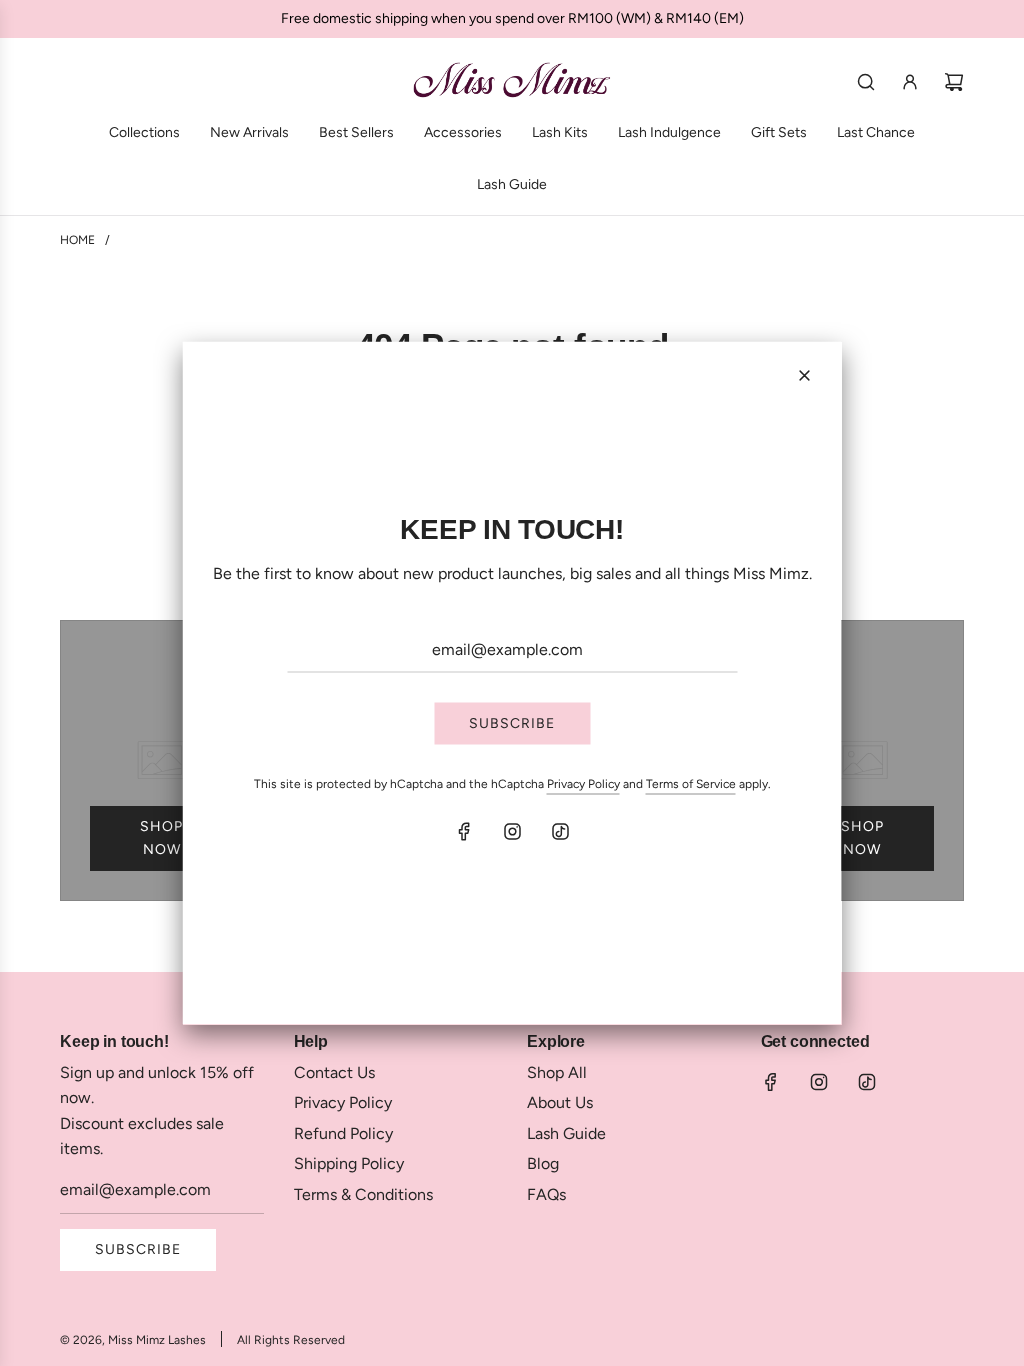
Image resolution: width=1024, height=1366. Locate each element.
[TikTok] (560, 831)
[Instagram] (512, 831)
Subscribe (512, 723)
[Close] (805, 376)
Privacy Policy (583, 784)
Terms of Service (691, 784)
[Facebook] (464, 831)
